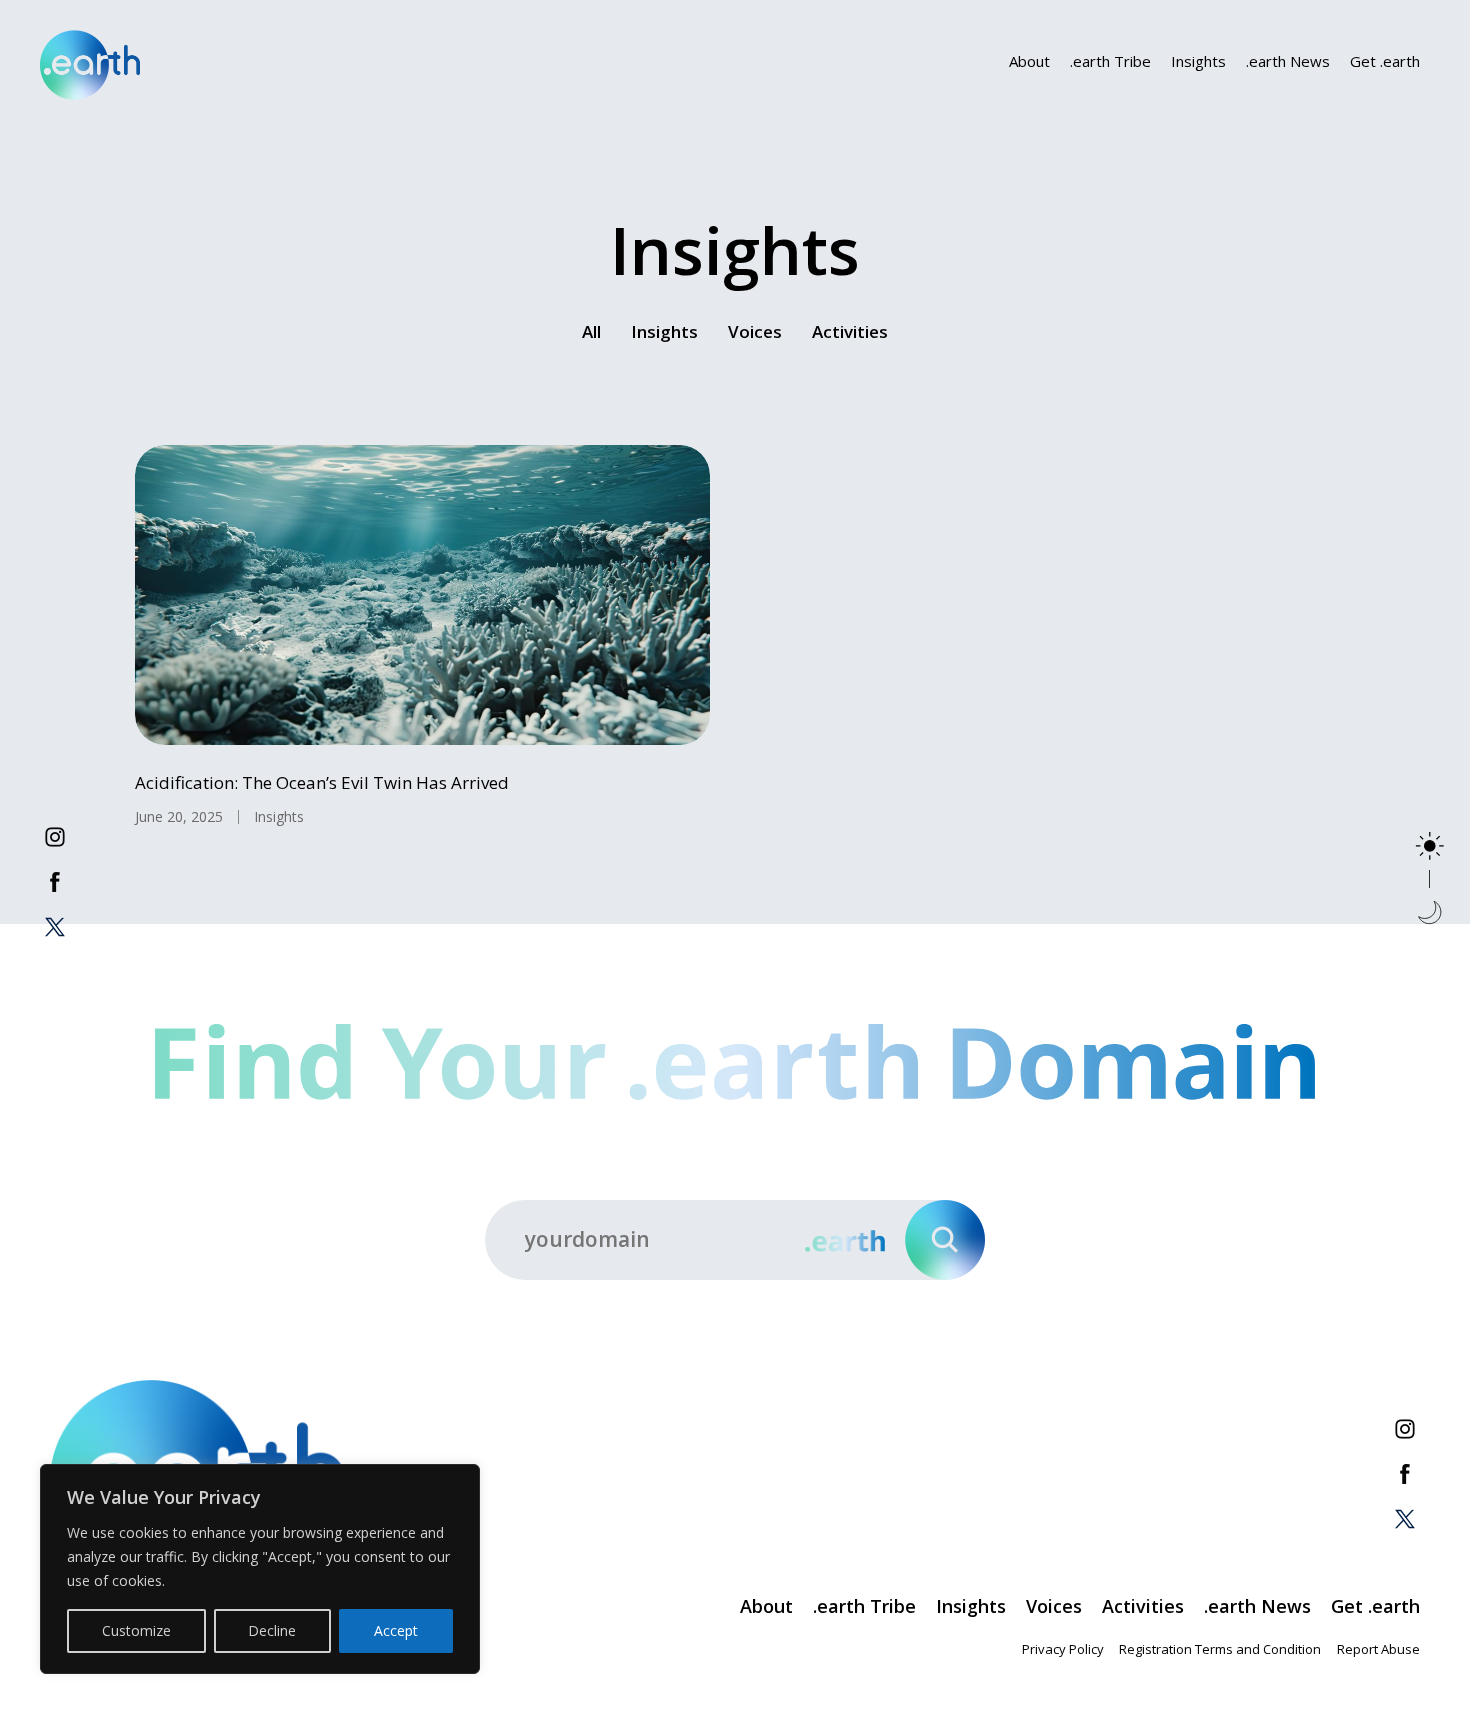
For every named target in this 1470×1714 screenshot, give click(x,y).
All (591, 331)
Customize (136, 1630)
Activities (850, 331)
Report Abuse (1378, 1649)
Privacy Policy (1063, 1649)
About (1029, 61)
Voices (755, 331)
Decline (272, 1630)
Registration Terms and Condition (1220, 1649)
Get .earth (1385, 61)
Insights (1198, 61)
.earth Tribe (1110, 61)
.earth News (1288, 61)
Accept (396, 1630)
